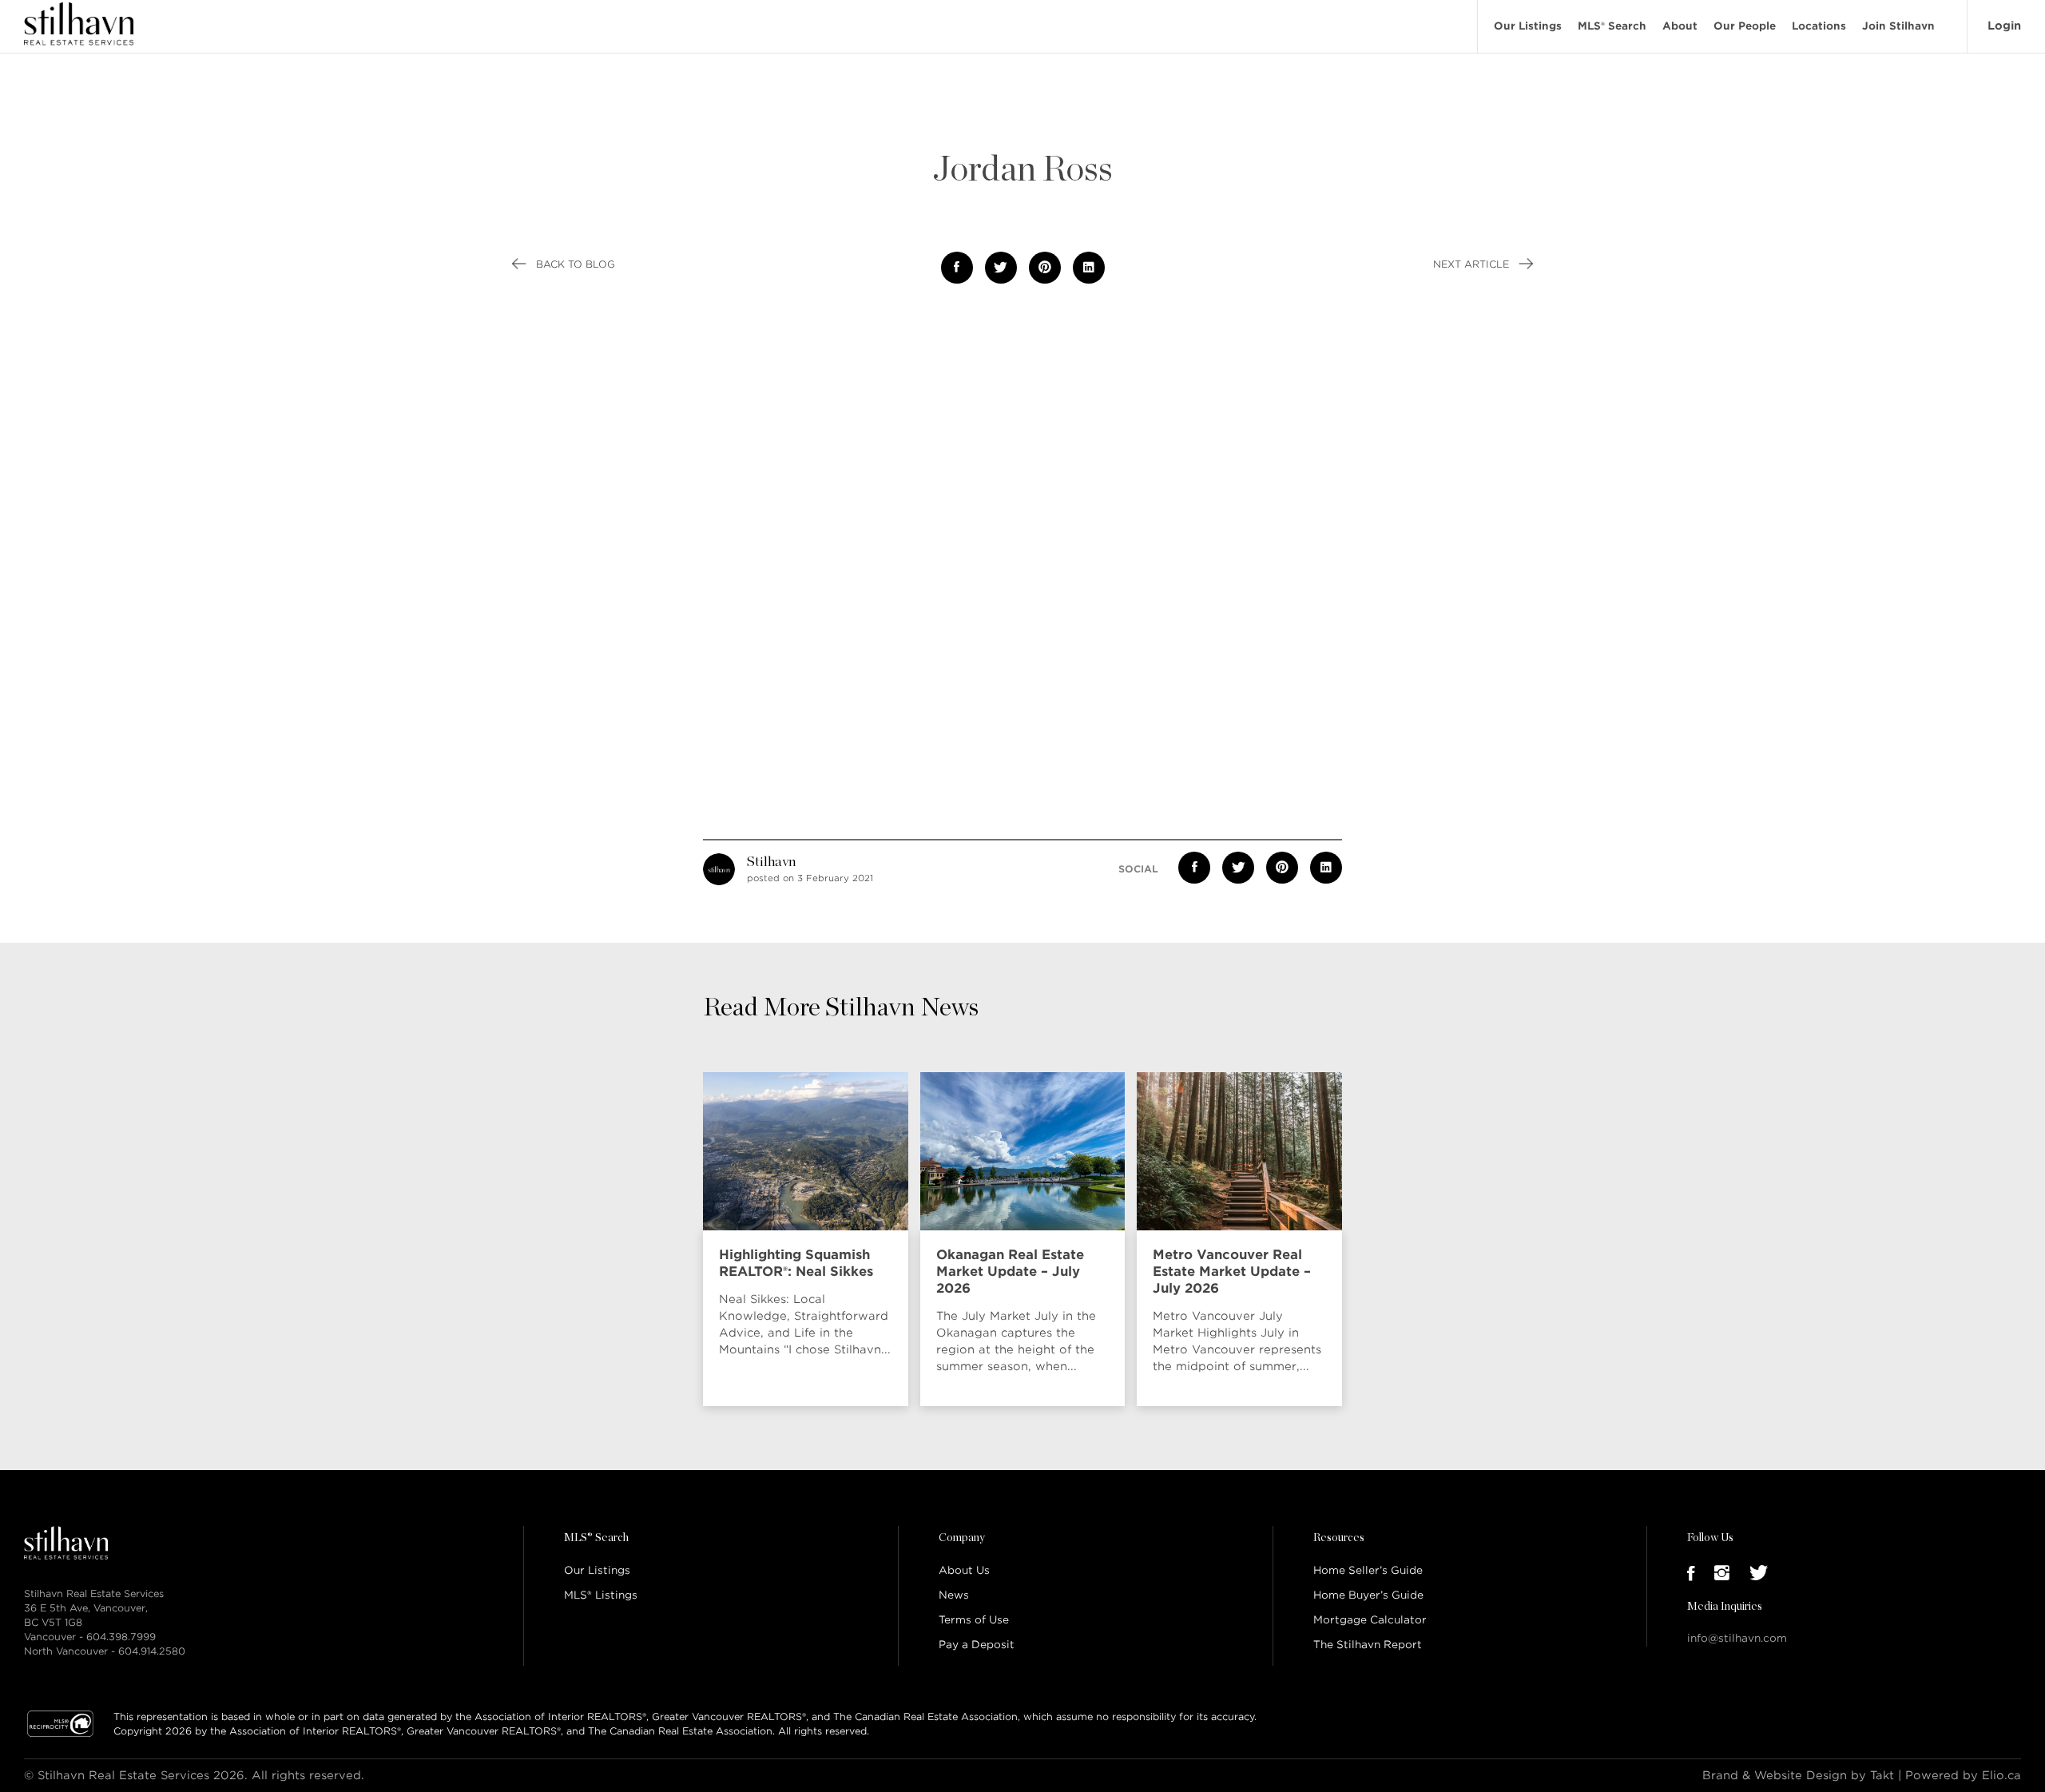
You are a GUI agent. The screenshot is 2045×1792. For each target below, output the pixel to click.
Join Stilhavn (1898, 26)
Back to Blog (574, 264)
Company (962, 1538)
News (954, 1595)
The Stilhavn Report (1368, 1645)
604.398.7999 (121, 1637)
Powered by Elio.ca (1963, 1775)
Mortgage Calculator (1370, 1620)
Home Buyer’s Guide (1368, 1595)
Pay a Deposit (977, 1645)
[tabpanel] (810, 1239)
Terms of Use (974, 1620)
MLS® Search (1612, 26)
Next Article (1473, 264)
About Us (964, 1570)
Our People (1745, 26)
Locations (1819, 26)
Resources (1339, 1538)
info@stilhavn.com (1737, 1638)
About (1680, 26)
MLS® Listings (601, 1595)
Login (2004, 26)
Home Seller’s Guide (1368, 1570)
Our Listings (1528, 26)
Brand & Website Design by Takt (1798, 1775)
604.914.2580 (152, 1651)
